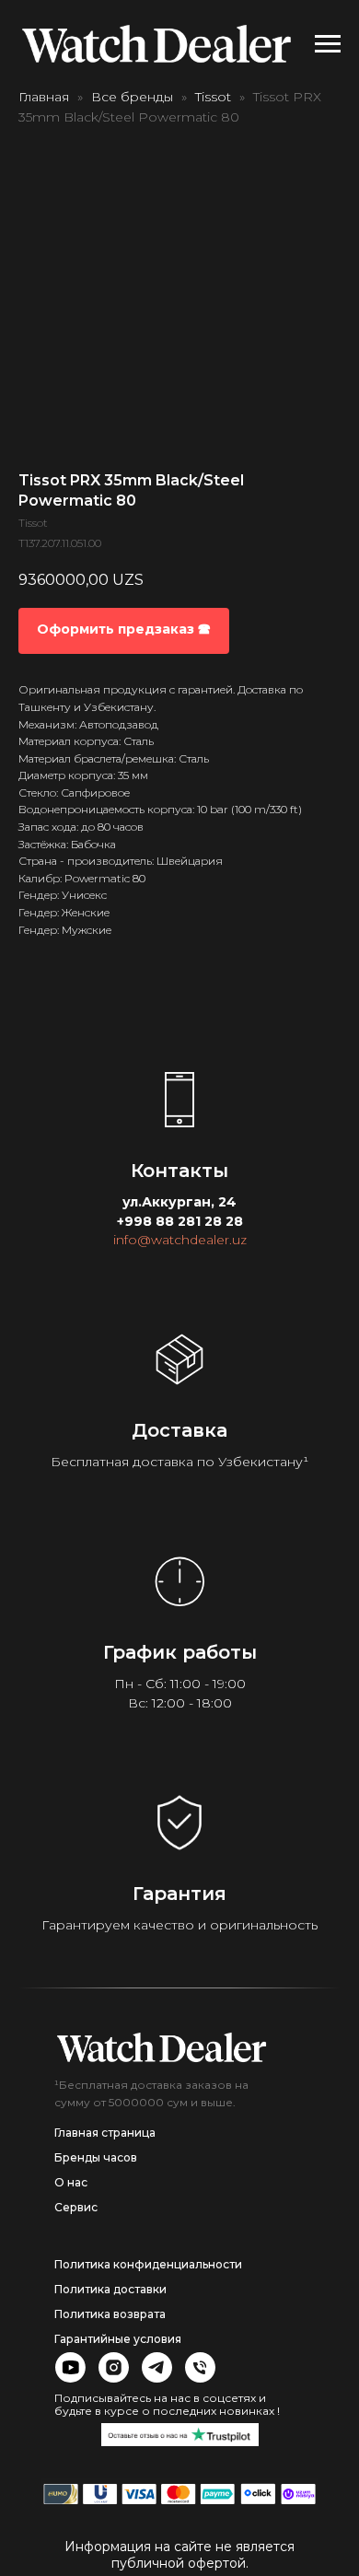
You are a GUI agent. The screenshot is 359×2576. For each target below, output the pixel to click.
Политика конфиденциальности (148, 2264)
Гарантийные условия (118, 2339)
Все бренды (132, 97)
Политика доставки (110, 2289)
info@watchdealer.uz (180, 1240)
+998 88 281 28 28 (180, 1221)
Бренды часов (96, 2157)
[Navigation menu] (328, 44)
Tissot (213, 97)
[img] (162, 2047)
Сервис (76, 2207)
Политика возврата (110, 2314)
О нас (71, 2182)
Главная (44, 97)
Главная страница (105, 2133)
